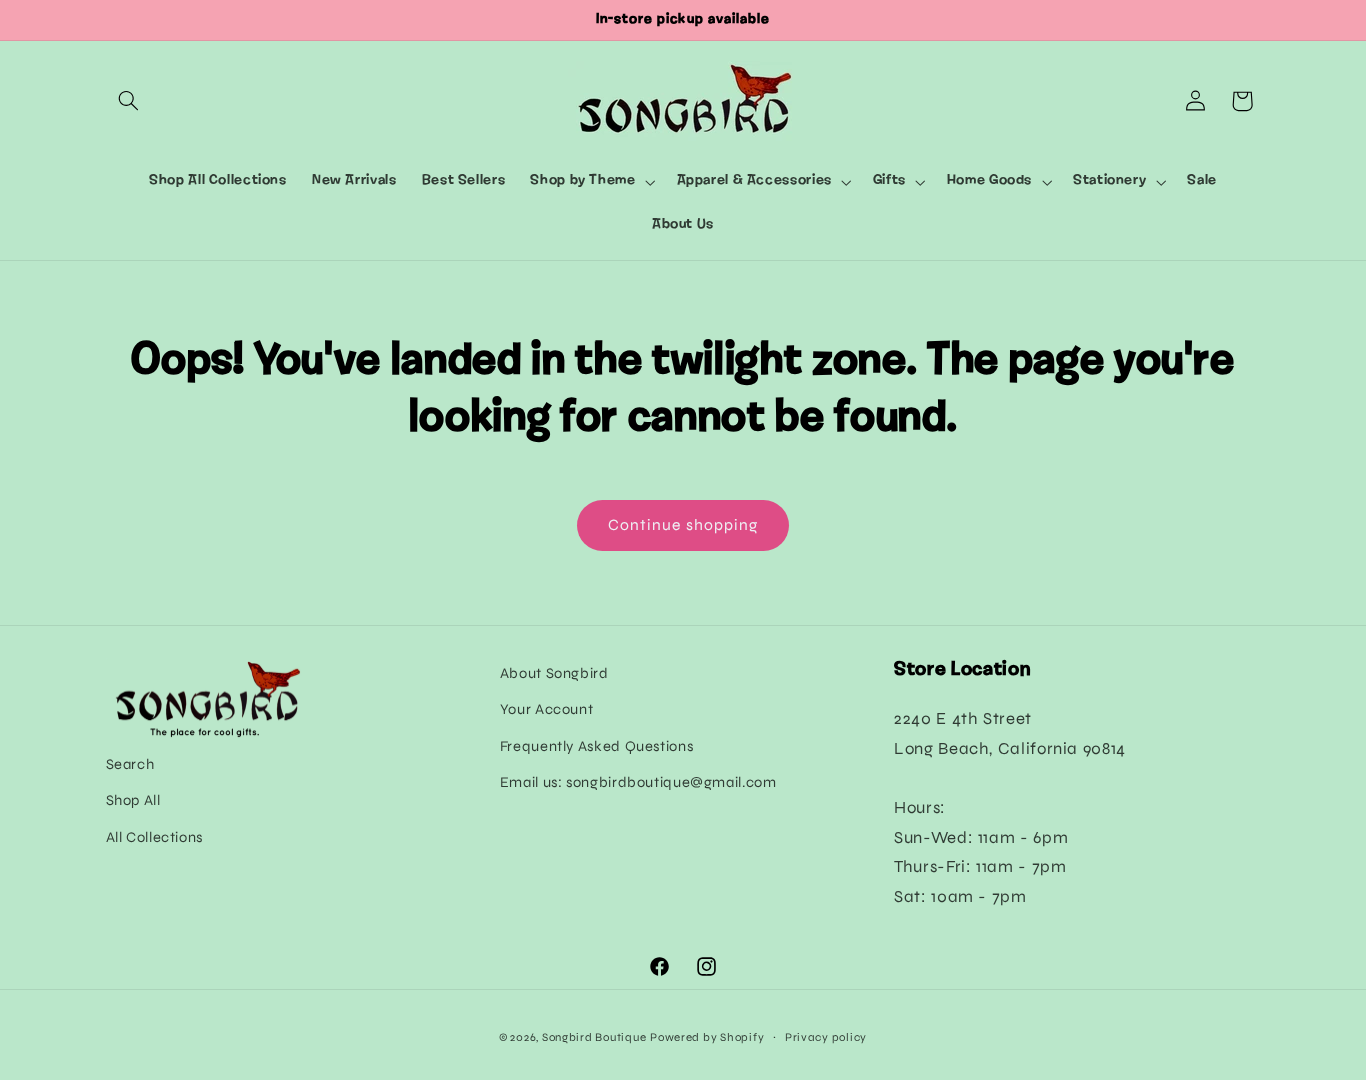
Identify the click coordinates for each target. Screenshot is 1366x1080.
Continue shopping (683, 524)
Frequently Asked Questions (596, 746)
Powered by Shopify (707, 1037)
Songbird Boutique (594, 1037)
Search (130, 764)
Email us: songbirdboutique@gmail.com (638, 782)
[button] (129, 101)
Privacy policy (826, 1037)
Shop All (133, 800)
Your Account (547, 709)
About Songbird (554, 673)
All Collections (154, 837)
